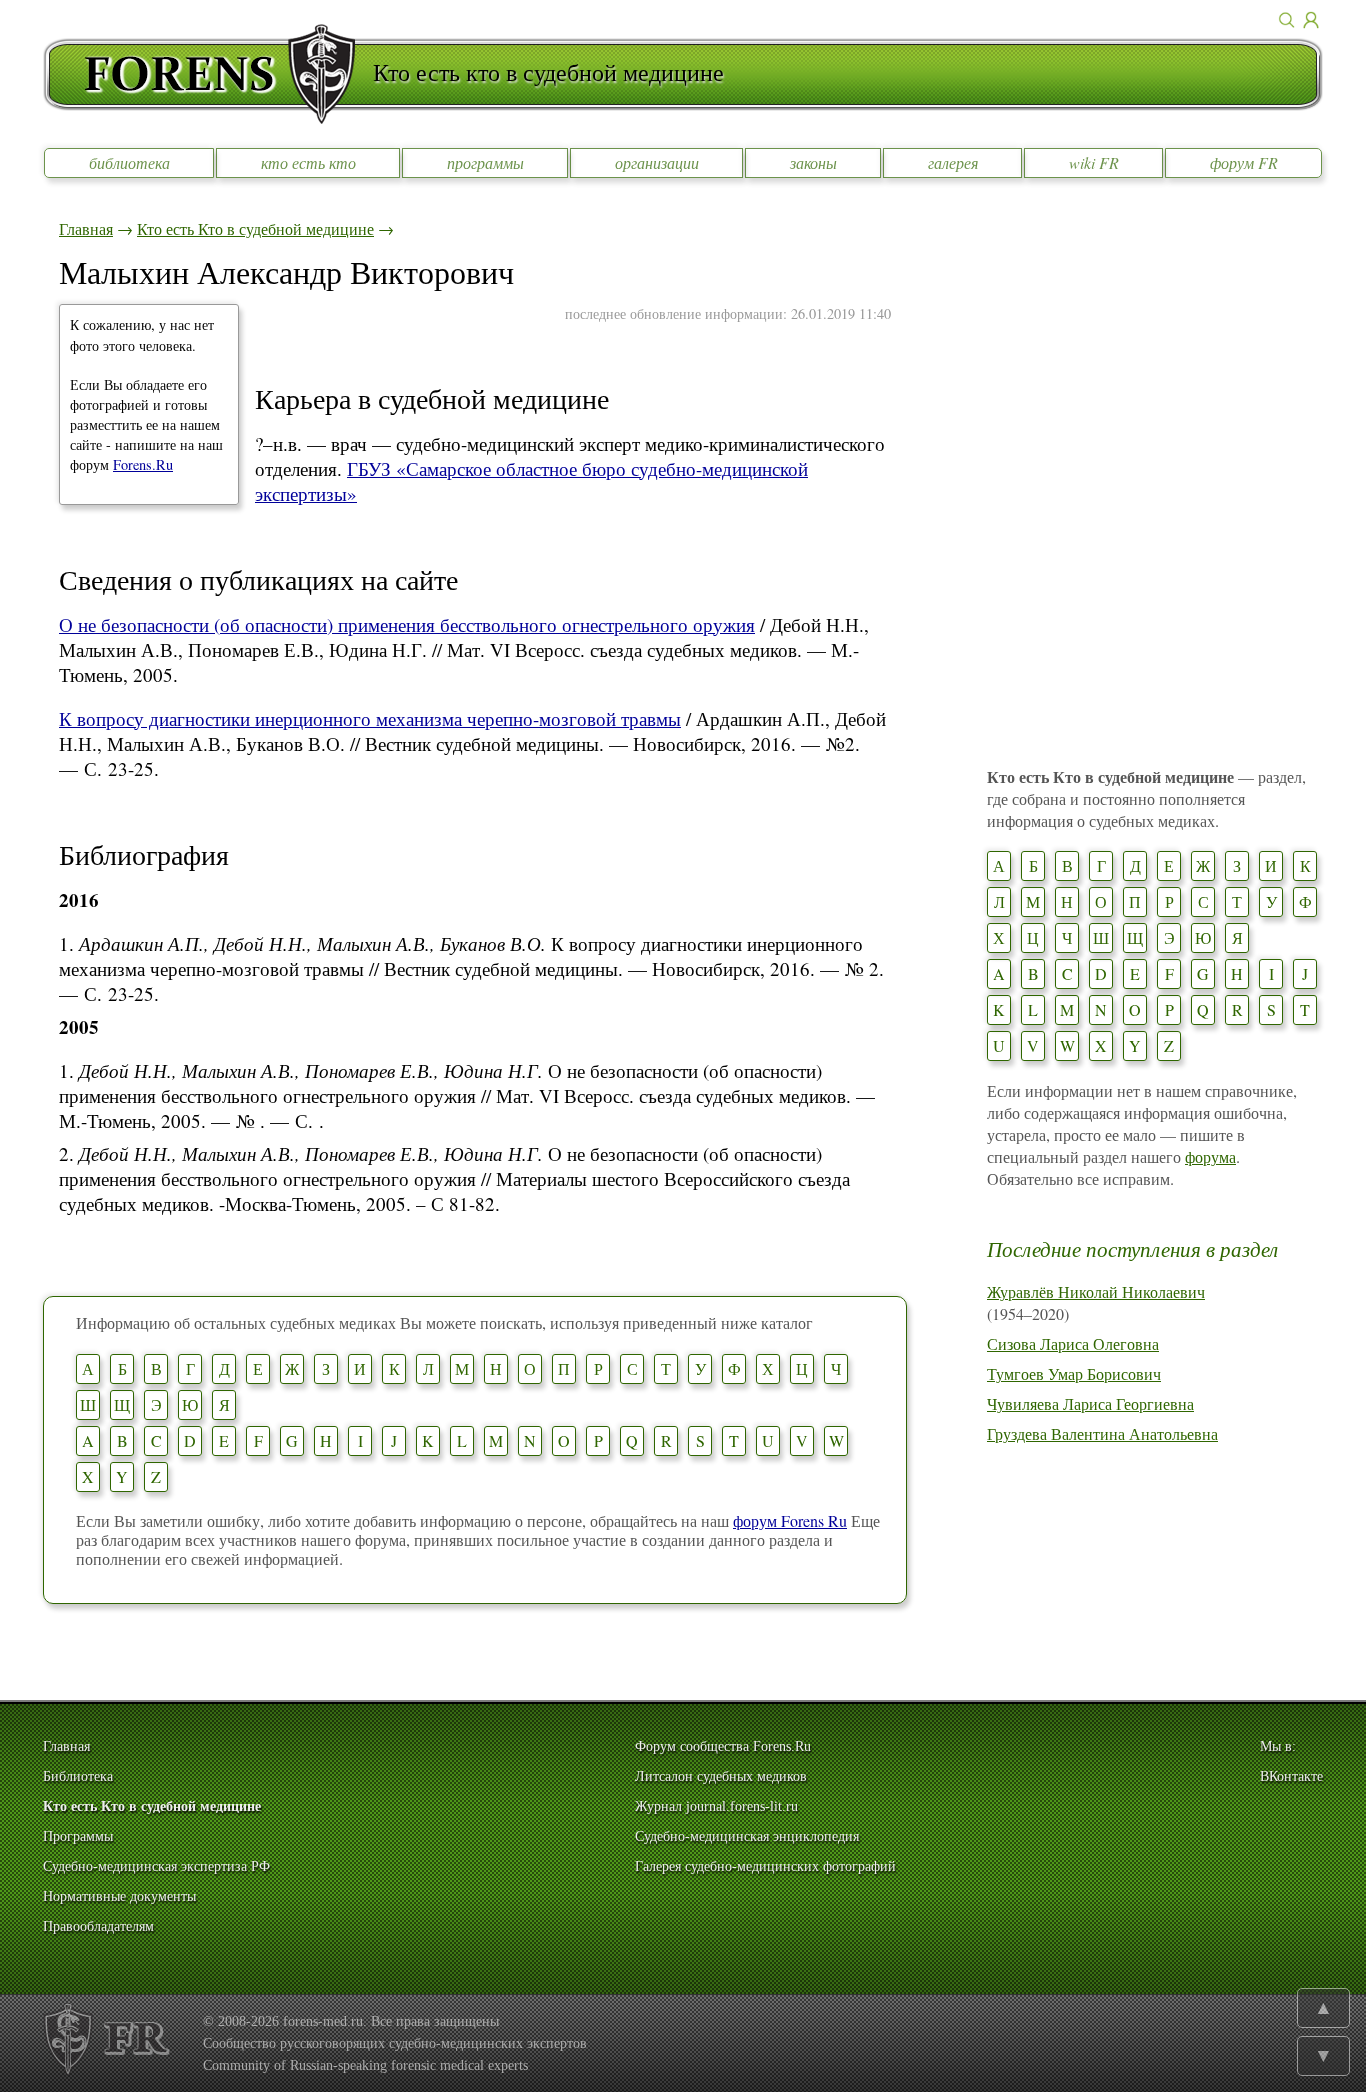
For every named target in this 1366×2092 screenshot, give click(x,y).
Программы (78, 1836)
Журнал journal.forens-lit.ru (716, 1806)
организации (657, 162)
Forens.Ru (143, 464)
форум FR (1244, 162)
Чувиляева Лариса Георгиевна (1090, 1403)
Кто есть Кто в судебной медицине (255, 228)
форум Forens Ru (790, 1520)
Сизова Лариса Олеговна (1073, 1343)
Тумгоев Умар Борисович (1074, 1373)
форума (1210, 1156)
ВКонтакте (1291, 1776)
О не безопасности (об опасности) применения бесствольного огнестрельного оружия (407, 624)
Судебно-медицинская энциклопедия (747, 1836)
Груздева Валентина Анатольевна (1102, 1433)
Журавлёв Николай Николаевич (1096, 1291)
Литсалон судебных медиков (721, 1776)
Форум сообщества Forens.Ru (723, 1746)
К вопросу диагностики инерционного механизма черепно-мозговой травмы (370, 718)
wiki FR (1094, 162)
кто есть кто (308, 162)
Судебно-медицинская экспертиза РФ (156, 1866)
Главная (86, 228)
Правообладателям (98, 1926)
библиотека (129, 162)
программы (485, 162)
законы (813, 162)
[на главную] (208, 74)
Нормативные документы (119, 1896)
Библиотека (78, 1776)
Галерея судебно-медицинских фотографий (765, 1866)
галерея (953, 162)
